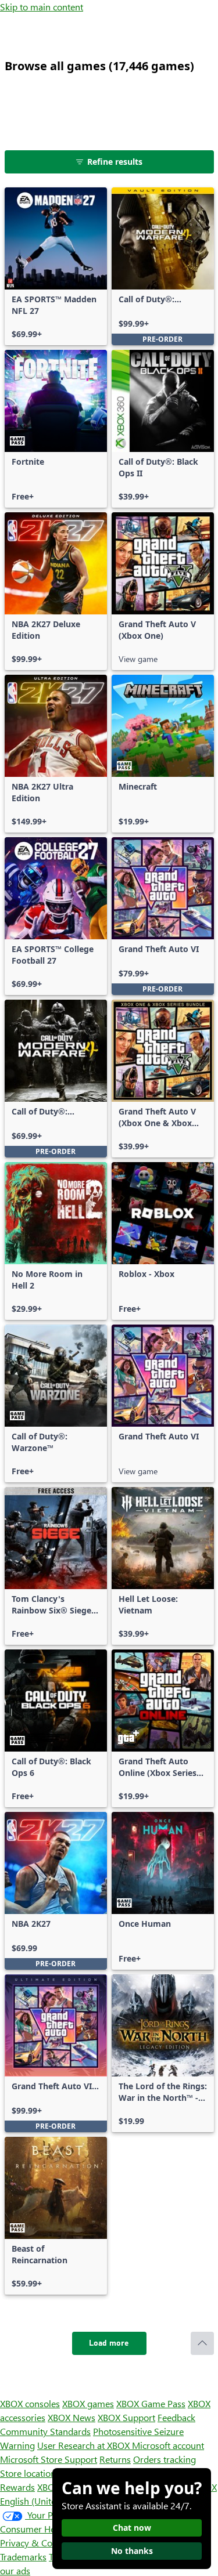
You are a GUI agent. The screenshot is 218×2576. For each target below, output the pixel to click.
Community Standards (45, 2431)
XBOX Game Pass (151, 2403)
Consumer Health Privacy (51, 2529)
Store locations (30, 2473)
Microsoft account (168, 2445)
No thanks (132, 2551)
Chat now (132, 2528)
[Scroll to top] (202, 2343)
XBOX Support (126, 2417)
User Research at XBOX (85, 2445)
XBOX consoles (30, 2403)
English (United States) (45, 2501)
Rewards (17, 2487)
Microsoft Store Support (49, 2459)
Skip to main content (42, 7)
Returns (115, 2459)
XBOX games (88, 2403)
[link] (56, 266)
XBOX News (72, 2417)
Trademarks (23, 2557)
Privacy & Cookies (37, 2543)
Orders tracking (165, 2459)
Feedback (176, 2417)
